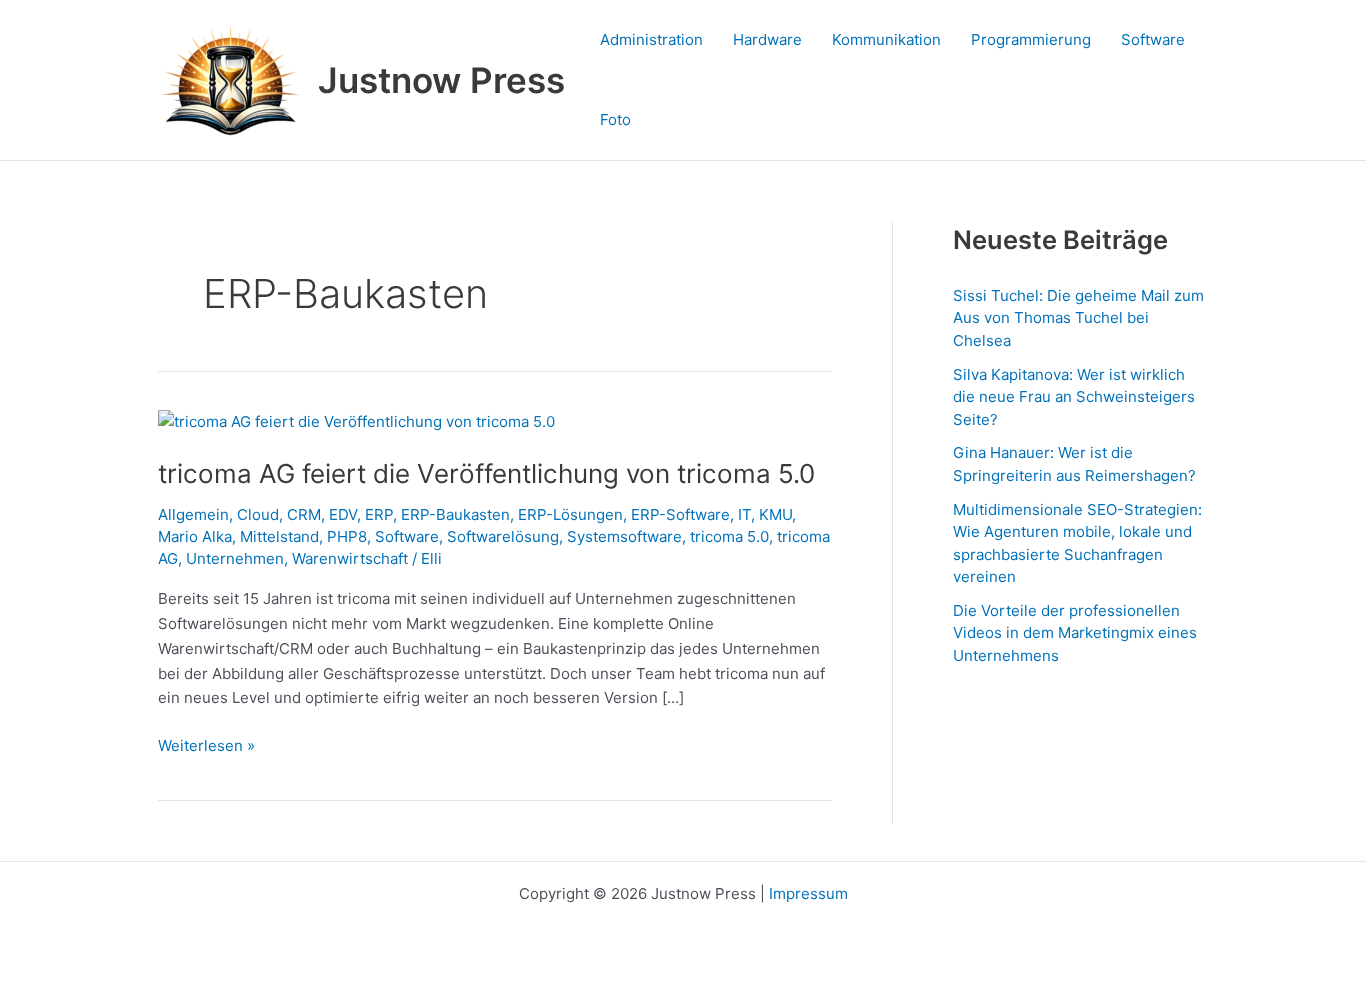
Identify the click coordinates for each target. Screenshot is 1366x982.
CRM (304, 514)
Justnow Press (441, 80)
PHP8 (347, 536)
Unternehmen (235, 558)
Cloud (258, 514)
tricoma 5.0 (729, 536)
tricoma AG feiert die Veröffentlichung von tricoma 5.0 (486, 473)
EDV (343, 514)
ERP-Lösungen (570, 514)
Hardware (767, 39)
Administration (651, 39)
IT (744, 514)
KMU (775, 514)
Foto (615, 119)
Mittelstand (279, 536)
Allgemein (193, 514)
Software (1153, 39)
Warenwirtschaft (350, 558)
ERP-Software (680, 514)
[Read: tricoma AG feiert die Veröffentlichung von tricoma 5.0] (356, 421)
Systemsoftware (624, 536)
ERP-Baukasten (455, 514)
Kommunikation (886, 39)
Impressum (808, 893)
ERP (379, 514)
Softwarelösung (503, 536)
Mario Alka (195, 536)
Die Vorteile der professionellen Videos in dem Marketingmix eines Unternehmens (1075, 633)
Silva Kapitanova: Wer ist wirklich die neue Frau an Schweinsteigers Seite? (1074, 397)
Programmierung (1031, 39)
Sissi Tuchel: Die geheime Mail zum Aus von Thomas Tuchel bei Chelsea (1078, 318)
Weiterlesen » (206, 744)
